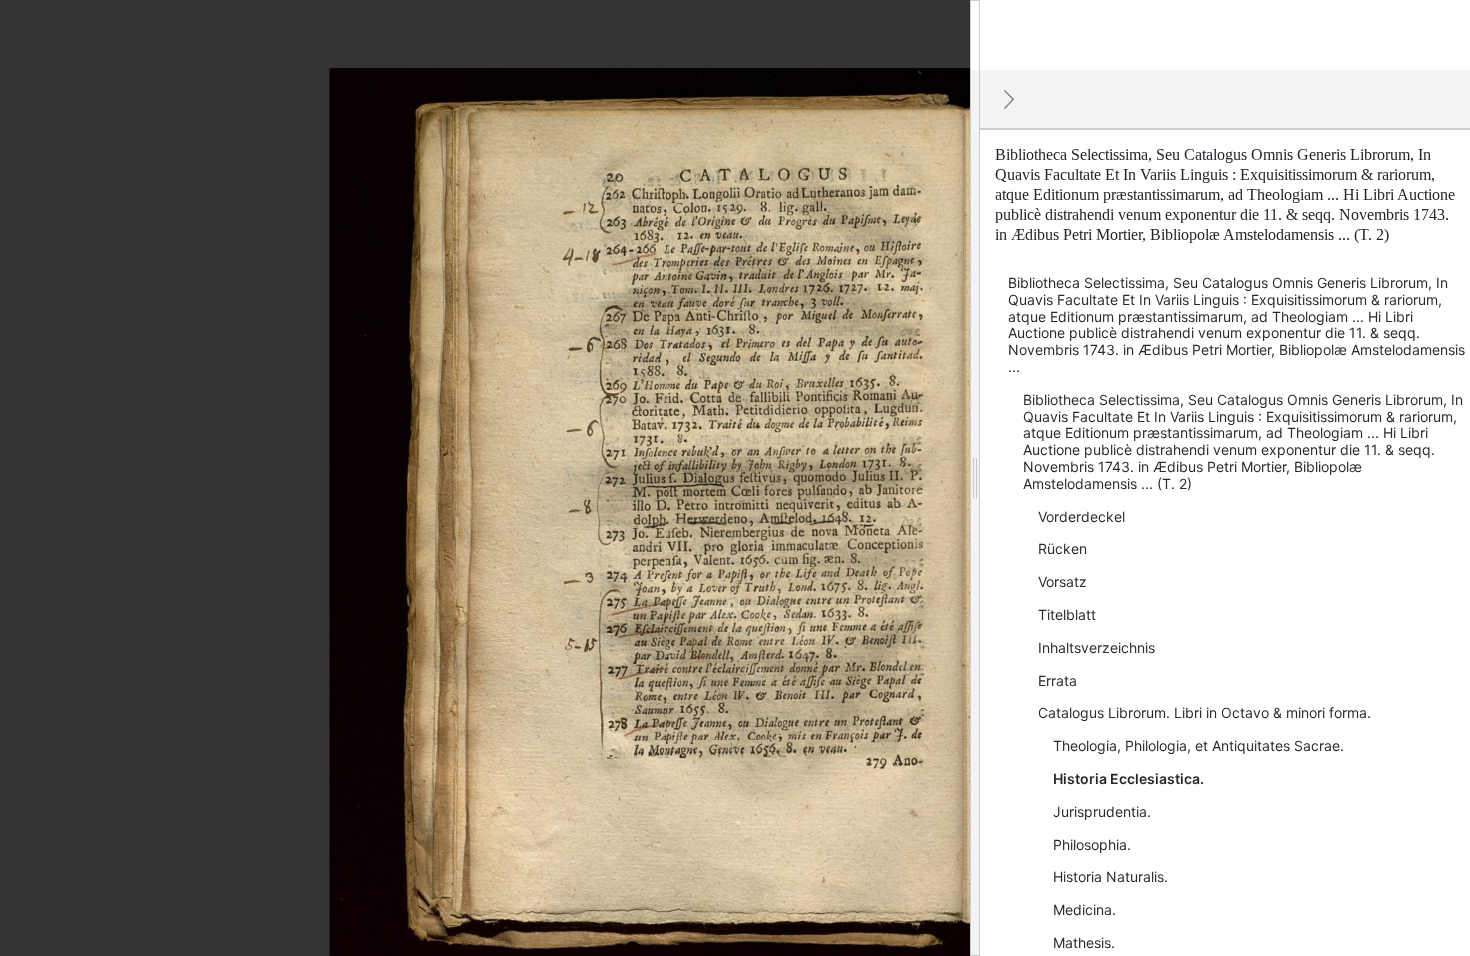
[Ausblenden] (1009, 99)
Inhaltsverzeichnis (1096, 647)
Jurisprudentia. (1102, 811)
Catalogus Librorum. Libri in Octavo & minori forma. (1204, 712)
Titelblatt (1067, 614)
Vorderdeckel (1081, 516)
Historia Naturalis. (1110, 876)
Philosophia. (1092, 844)
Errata (1057, 680)
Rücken (1062, 548)
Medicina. (1084, 909)
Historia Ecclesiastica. (1128, 778)
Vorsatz (1062, 581)
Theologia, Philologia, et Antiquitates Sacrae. (1198, 745)
